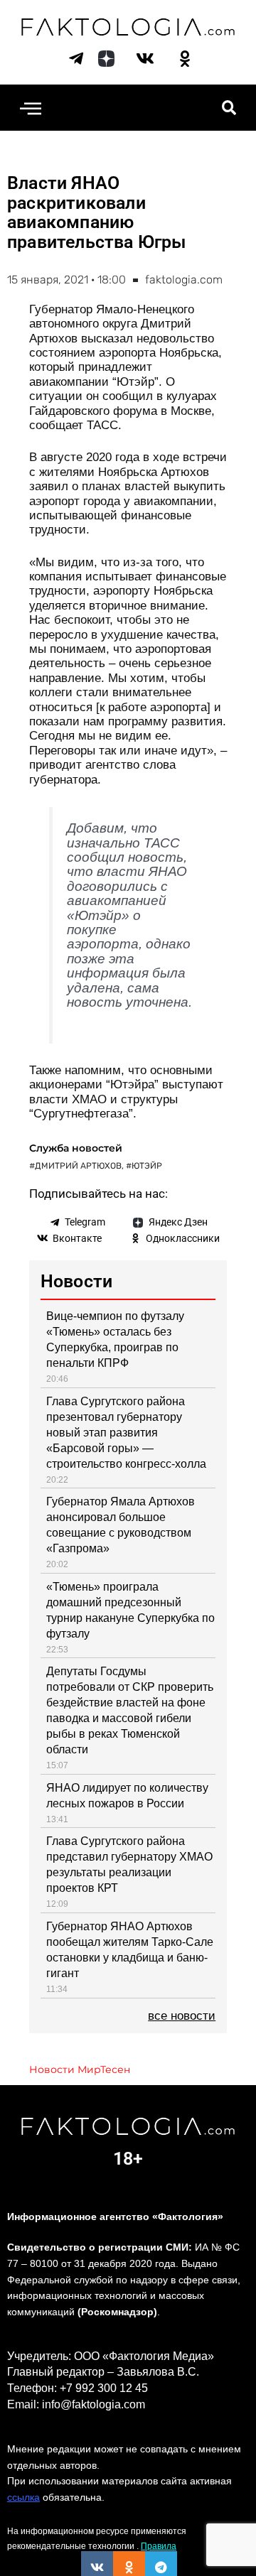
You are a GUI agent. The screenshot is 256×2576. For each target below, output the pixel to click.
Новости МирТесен (80, 2069)
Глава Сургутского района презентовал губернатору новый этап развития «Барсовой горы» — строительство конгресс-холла (126, 1433)
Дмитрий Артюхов (78, 1166)
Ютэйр (147, 1166)
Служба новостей (76, 1148)
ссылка (23, 2497)
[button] (30, 108)
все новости (182, 2016)
